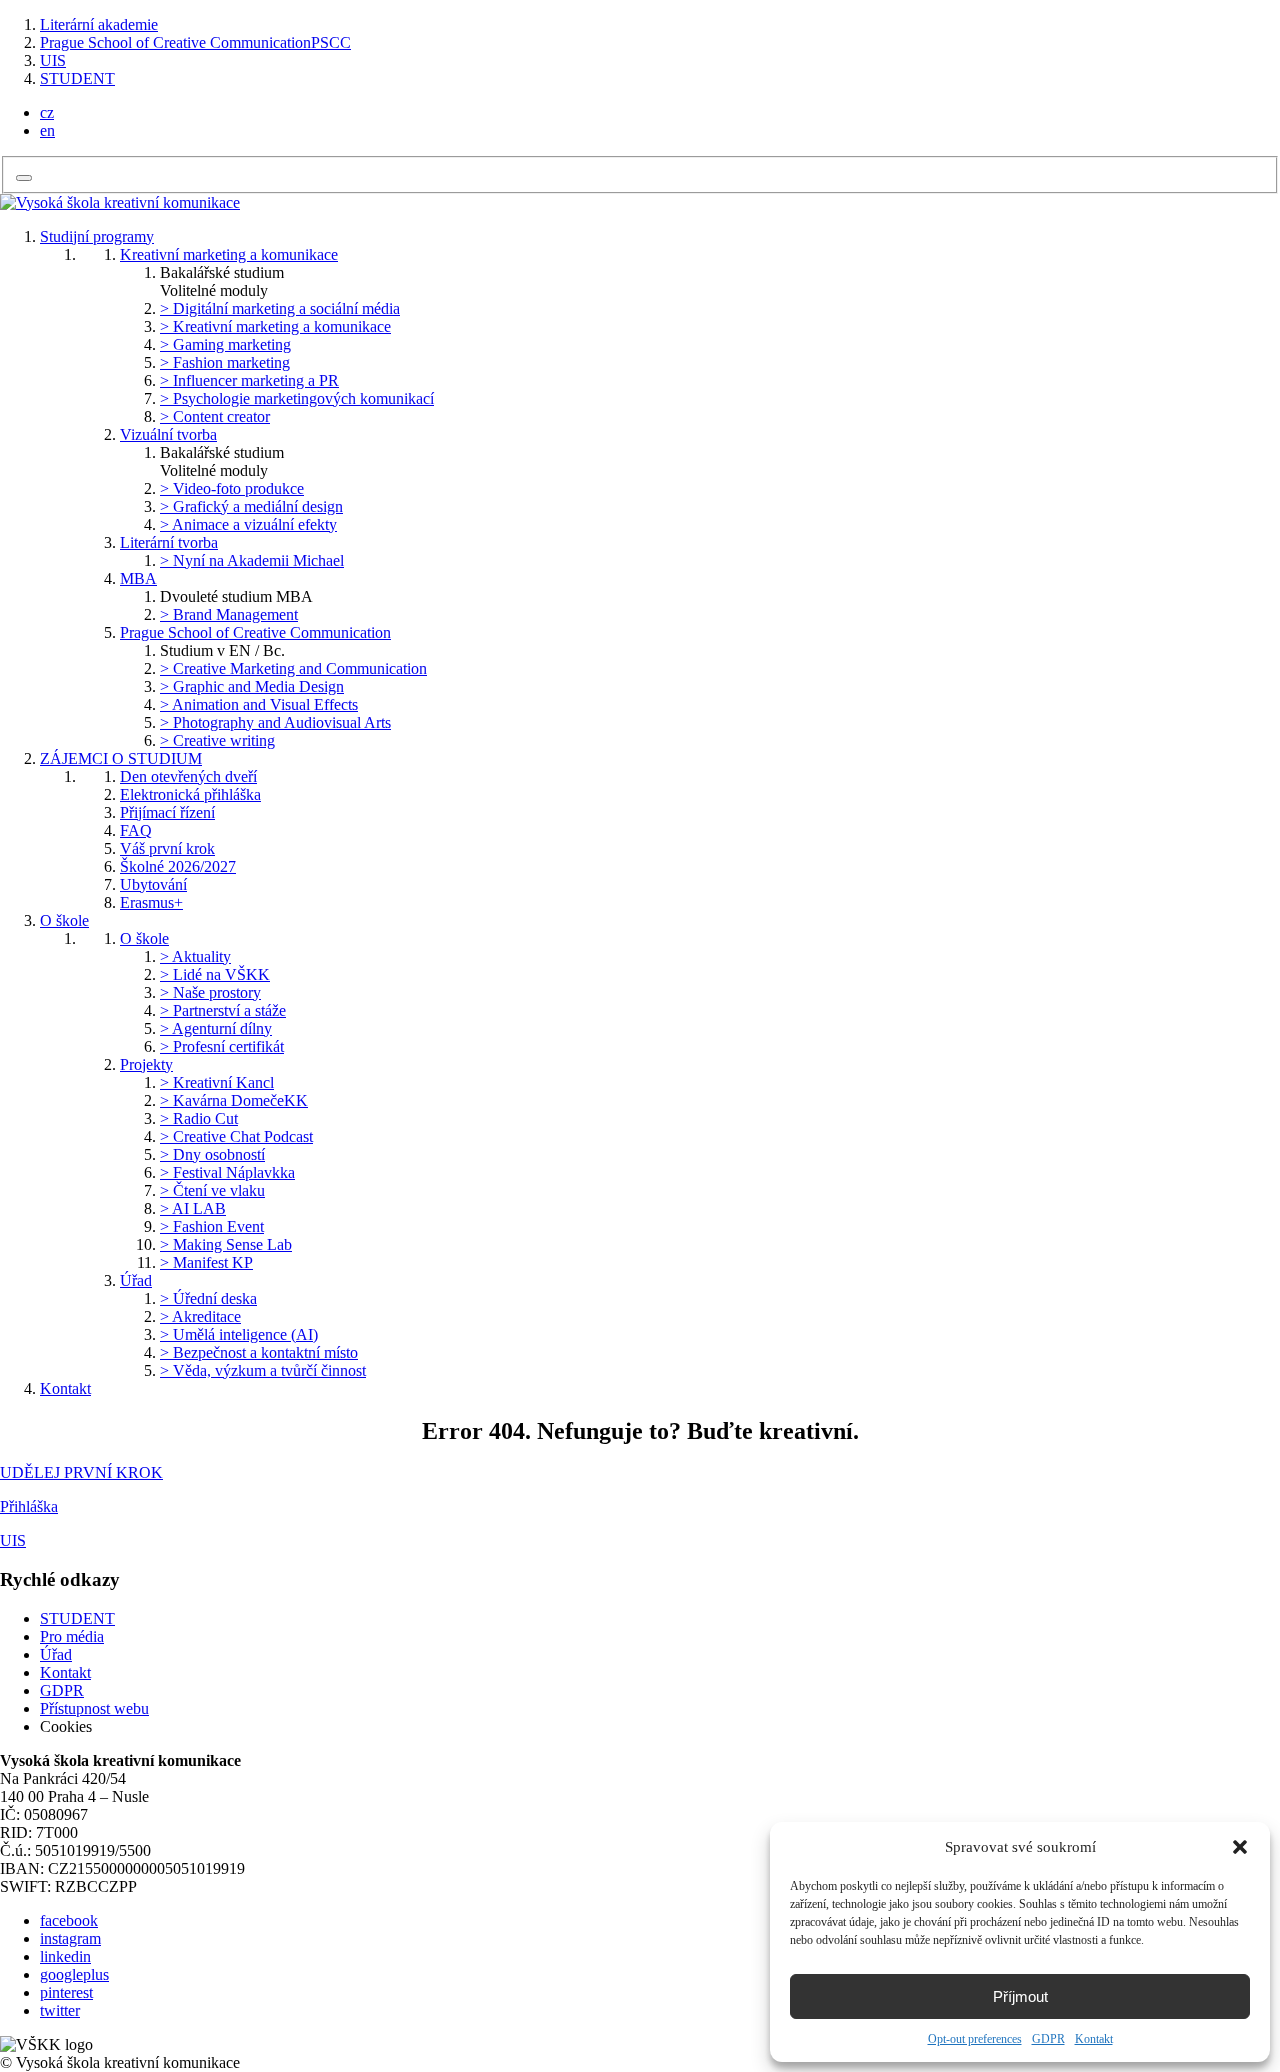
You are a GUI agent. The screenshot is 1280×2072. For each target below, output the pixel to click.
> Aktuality (195, 956)
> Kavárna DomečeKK (234, 1100)
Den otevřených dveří (188, 776)
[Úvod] (120, 202)
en (47, 130)
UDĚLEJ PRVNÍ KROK (81, 1472)
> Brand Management (229, 614)
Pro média (72, 1636)
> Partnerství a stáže (223, 1010)
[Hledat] (24, 178)
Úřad (136, 1280)
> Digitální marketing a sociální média (280, 308)
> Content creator (215, 416)
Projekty (146, 1064)
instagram (70, 1938)
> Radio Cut (199, 1118)
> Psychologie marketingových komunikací (297, 398)
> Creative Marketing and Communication (293, 668)
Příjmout (1020, 1996)
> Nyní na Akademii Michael (252, 560)
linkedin (65, 1956)
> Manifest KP (206, 1262)
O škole (64, 920)
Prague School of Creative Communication (255, 632)
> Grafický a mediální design (251, 506)
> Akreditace (200, 1316)
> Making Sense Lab (226, 1244)
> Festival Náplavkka (227, 1172)
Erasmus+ (151, 902)
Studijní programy (97, 236)
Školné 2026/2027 (178, 866)
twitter (60, 2010)
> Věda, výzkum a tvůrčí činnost (263, 1370)
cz (47, 112)
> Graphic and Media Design (252, 686)
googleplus (74, 1974)
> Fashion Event (212, 1226)
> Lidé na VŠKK (215, 974)
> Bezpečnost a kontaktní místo (259, 1352)
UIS (53, 60)
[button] (1240, 1847)
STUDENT (77, 78)
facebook (69, 1920)
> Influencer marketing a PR (249, 380)
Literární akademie (99, 24)
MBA (138, 578)
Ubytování (153, 884)
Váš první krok (167, 848)
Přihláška (29, 1506)
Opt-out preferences (975, 2039)
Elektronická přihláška (190, 794)
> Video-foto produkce (232, 488)
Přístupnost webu (94, 1708)
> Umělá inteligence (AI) (239, 1334)
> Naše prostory (210, 992)
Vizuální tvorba (168, 434)
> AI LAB (193, 1208)
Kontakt (1094, 2039)
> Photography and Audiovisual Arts (275, 722)
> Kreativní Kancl (217, 1082)
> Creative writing (217, 740)
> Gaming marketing (225, 344)
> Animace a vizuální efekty (248, 524)
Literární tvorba (169, 542)
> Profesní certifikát (222, 1046)
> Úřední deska (208, 1298)
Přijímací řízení (167, 812)
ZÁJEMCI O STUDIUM (121, 758)
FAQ (136, 830)
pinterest (66, 1992)
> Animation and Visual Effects (259, 704)
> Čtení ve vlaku (212, 1190)
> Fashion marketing (225, 362)
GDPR (1048, 2039)
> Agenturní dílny (216, 1028)
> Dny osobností (212, 1154)
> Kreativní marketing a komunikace (275, 326)
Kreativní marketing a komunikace (229, 254)
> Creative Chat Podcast (236, 1136)
